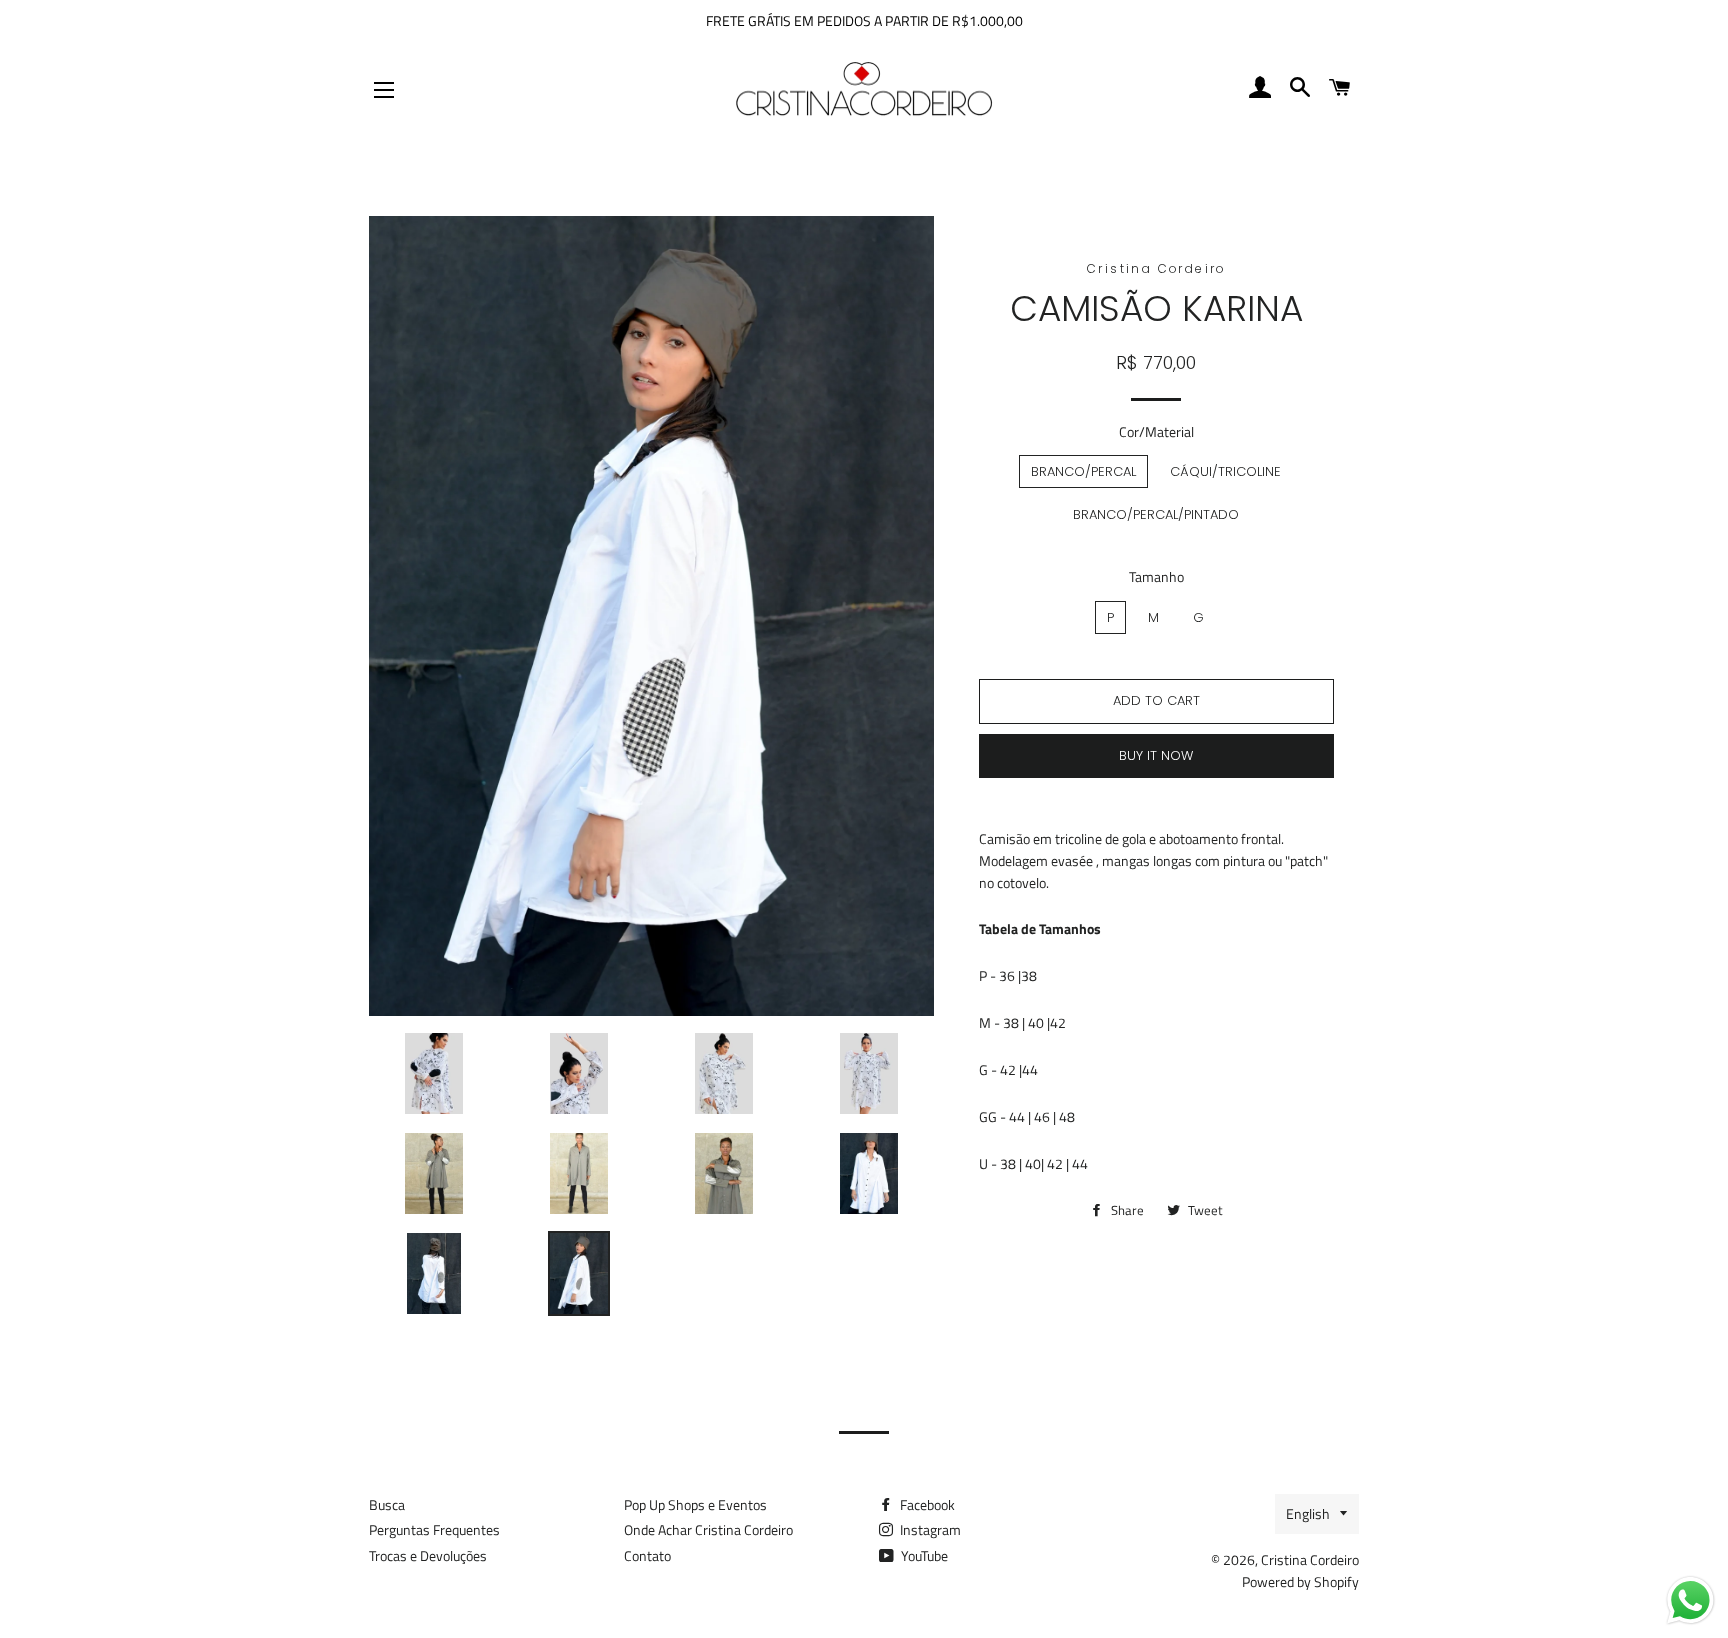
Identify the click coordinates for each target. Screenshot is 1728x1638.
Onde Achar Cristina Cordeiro (708, 1529)
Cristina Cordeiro (1310, 1559)
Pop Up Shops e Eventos (695, 1504)
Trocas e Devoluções (428, 1555)
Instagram (929, 1529)
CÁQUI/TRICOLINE (1225, 471)
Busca (387, 1504)
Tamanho (1156, 576)
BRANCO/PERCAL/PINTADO (1156, 514)
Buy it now (1156, 755)
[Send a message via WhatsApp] (1690, 1600)
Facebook (926, 1504)
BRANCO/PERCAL (1083, 471)
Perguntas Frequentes (434, 1529)
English (1308, 1513)
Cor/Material (1156, 431)
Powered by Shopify (1300, 1581)
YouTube (923, 1555)
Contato (647, 1555)
